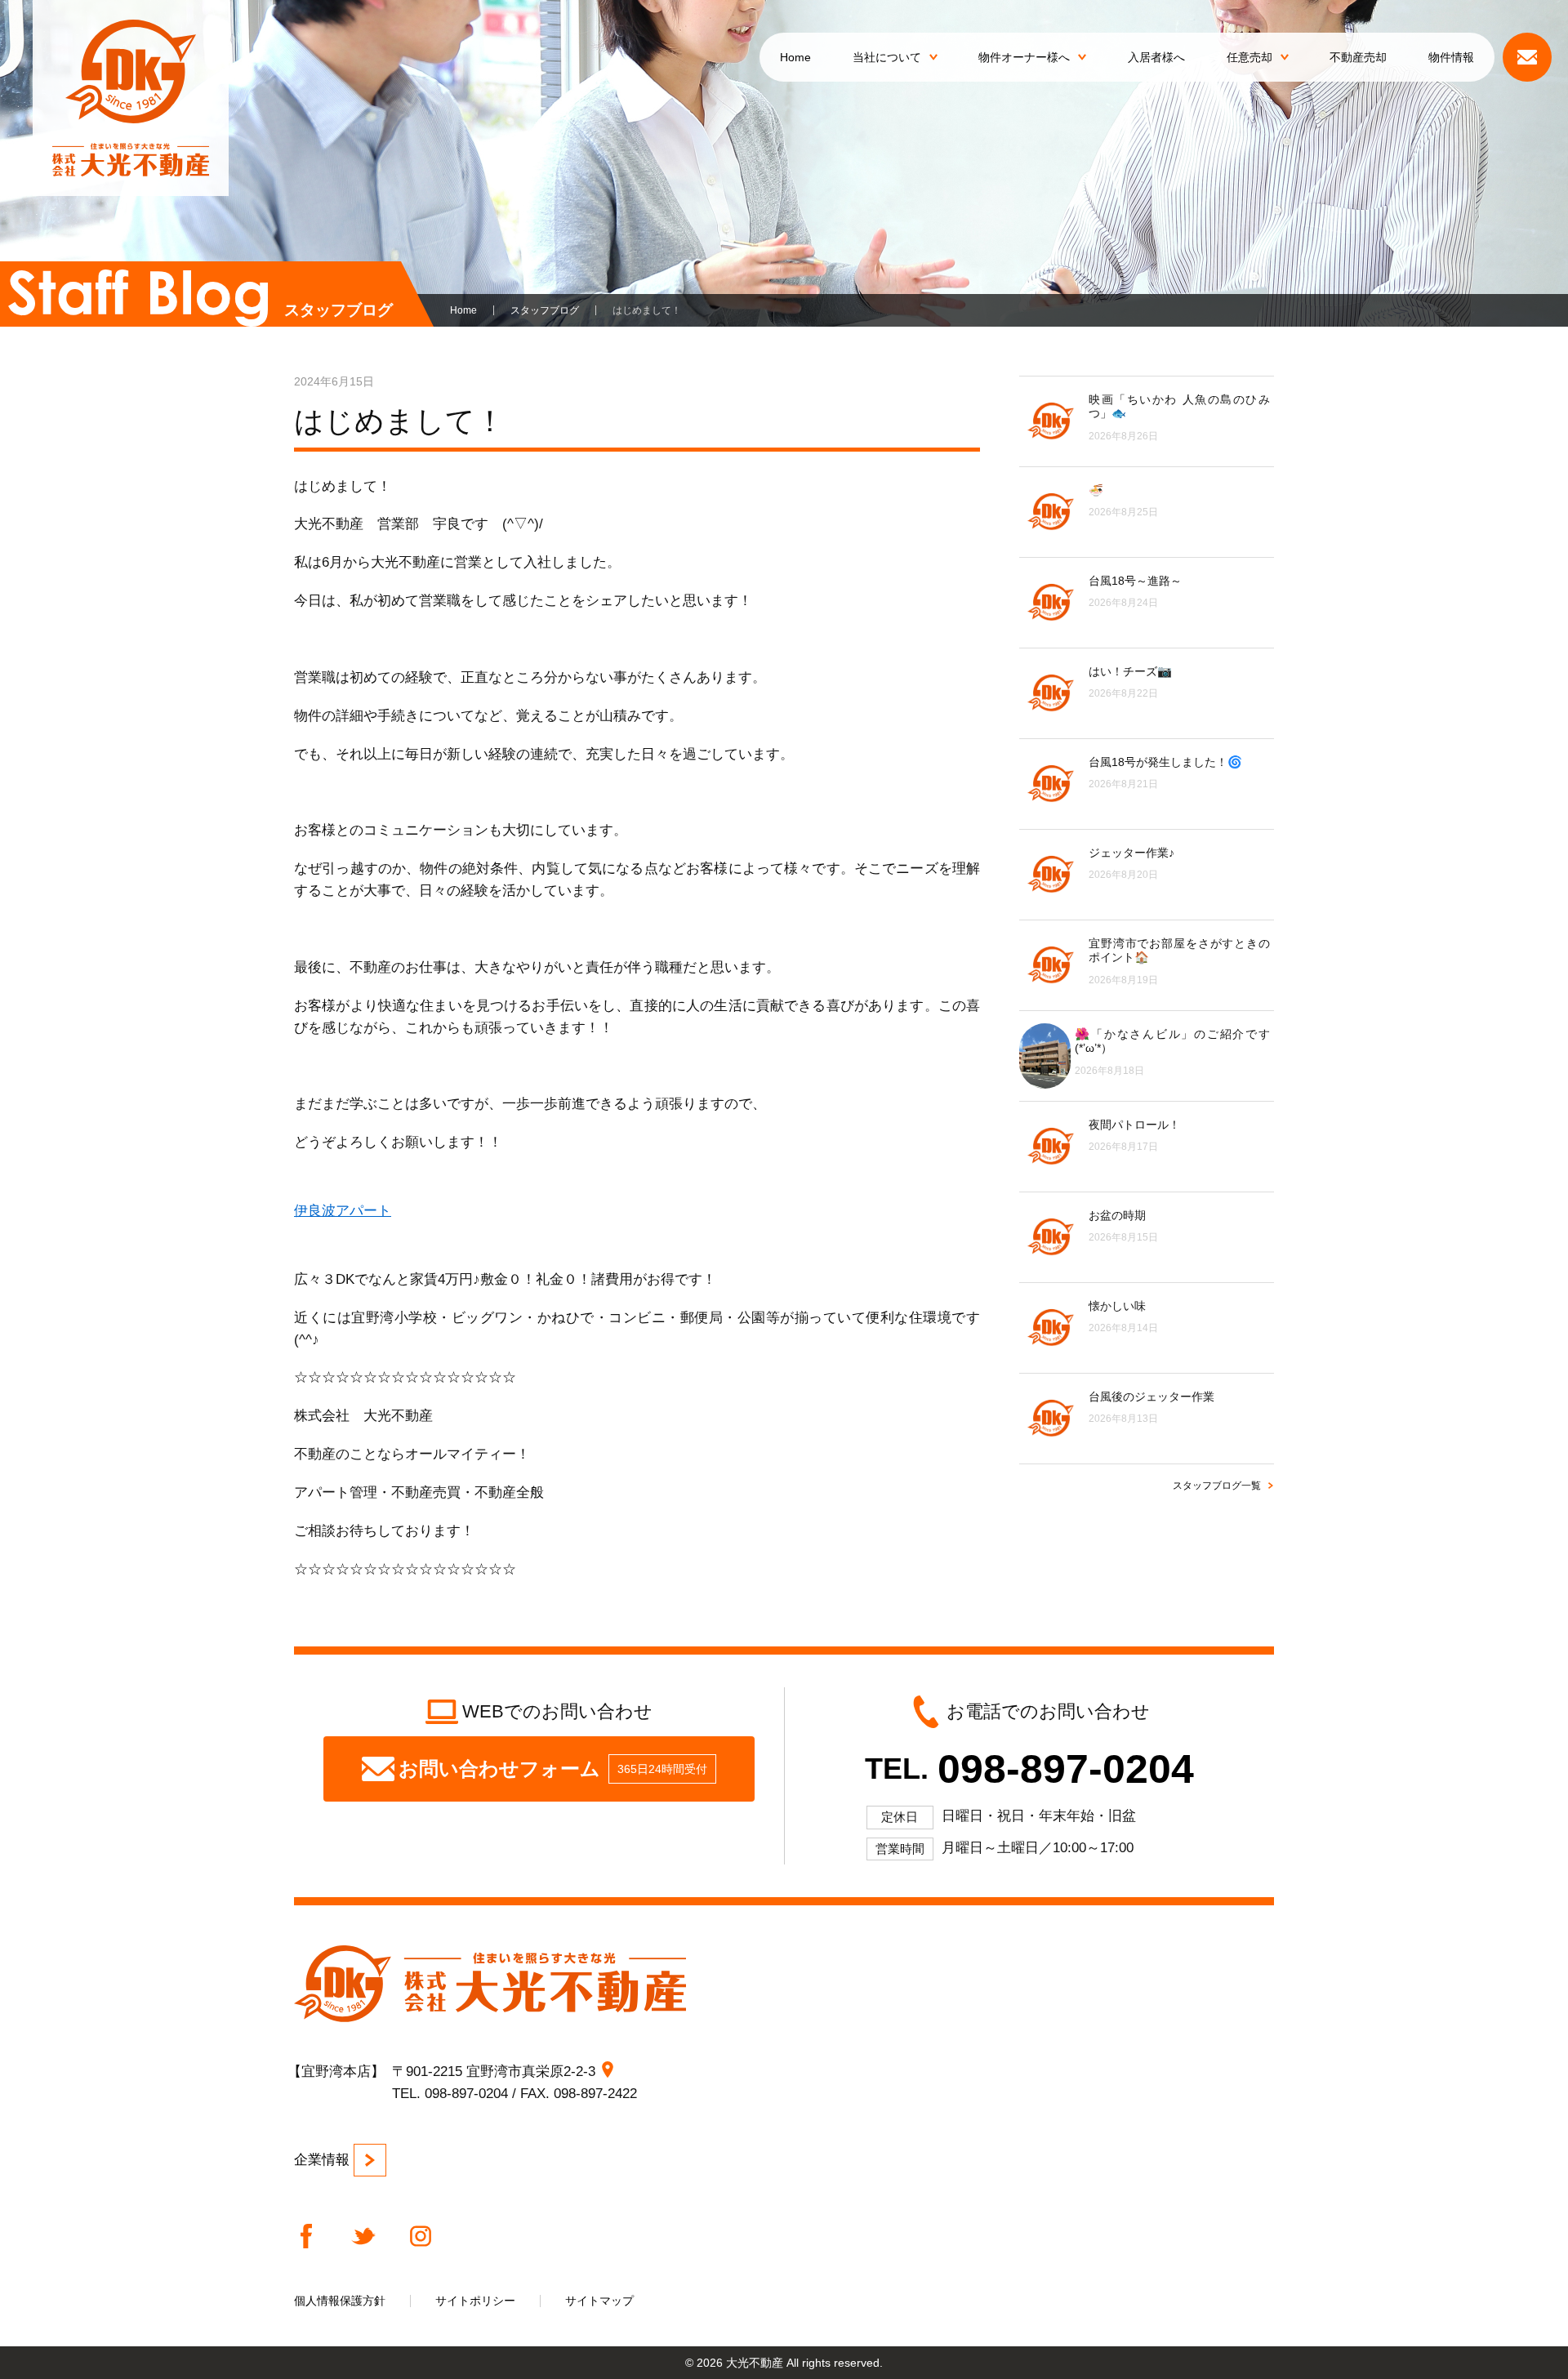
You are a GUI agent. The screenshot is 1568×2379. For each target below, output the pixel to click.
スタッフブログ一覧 (1217, 1486)
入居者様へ (1156, 57)
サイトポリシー (475, 2301)
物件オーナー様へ (1024, 57)
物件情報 (1451, 57)
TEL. (1029, 1769)
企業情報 (322, 2160)
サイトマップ (599, 2301)
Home (795, 57)
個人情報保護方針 (340, 2301)
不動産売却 (1358, 57)
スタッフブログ (545, 310)
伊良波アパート (343, 1211)
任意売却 (1249, 57)
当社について (887, 57)
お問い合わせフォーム (553, 1769)
